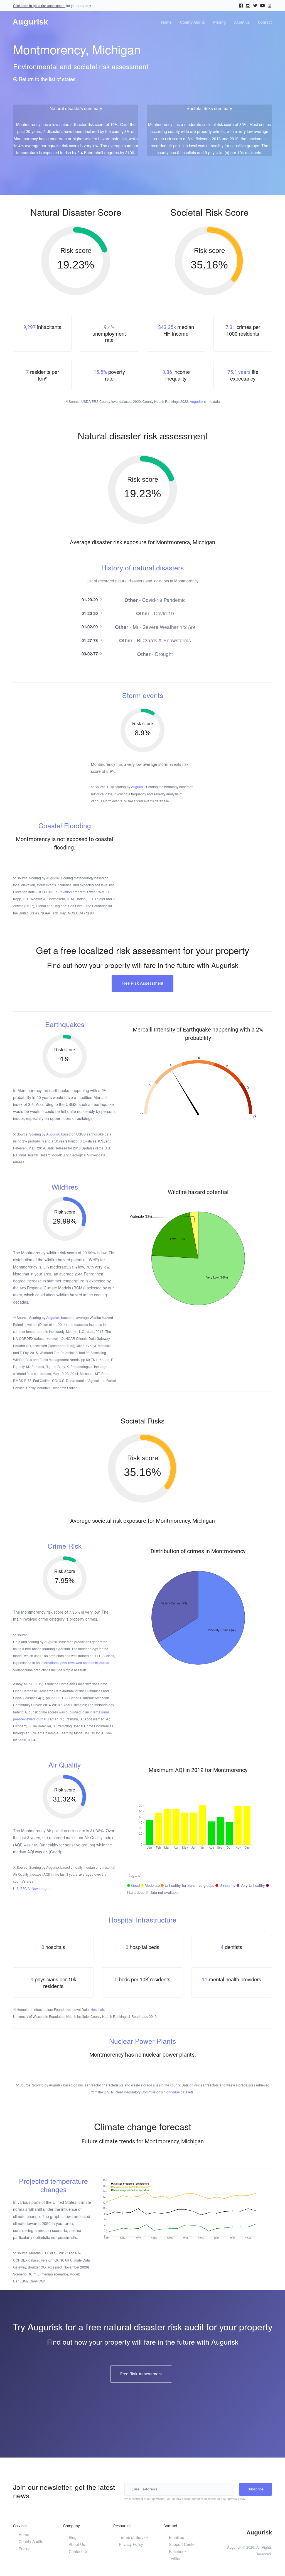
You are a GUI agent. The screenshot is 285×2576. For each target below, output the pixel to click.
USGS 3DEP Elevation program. (62, 892)
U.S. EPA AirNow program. (33, 1888)
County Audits (192, 22)
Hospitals (98, 2009)
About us (242, 22)
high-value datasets (179, 2092)
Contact (265, 22)
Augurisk (196, 401)
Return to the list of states (46, 79)
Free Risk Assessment (142, 983)
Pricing (219, 22)
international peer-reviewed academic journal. (75, 1663)
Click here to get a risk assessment (39, 5)
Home (166, 22)
